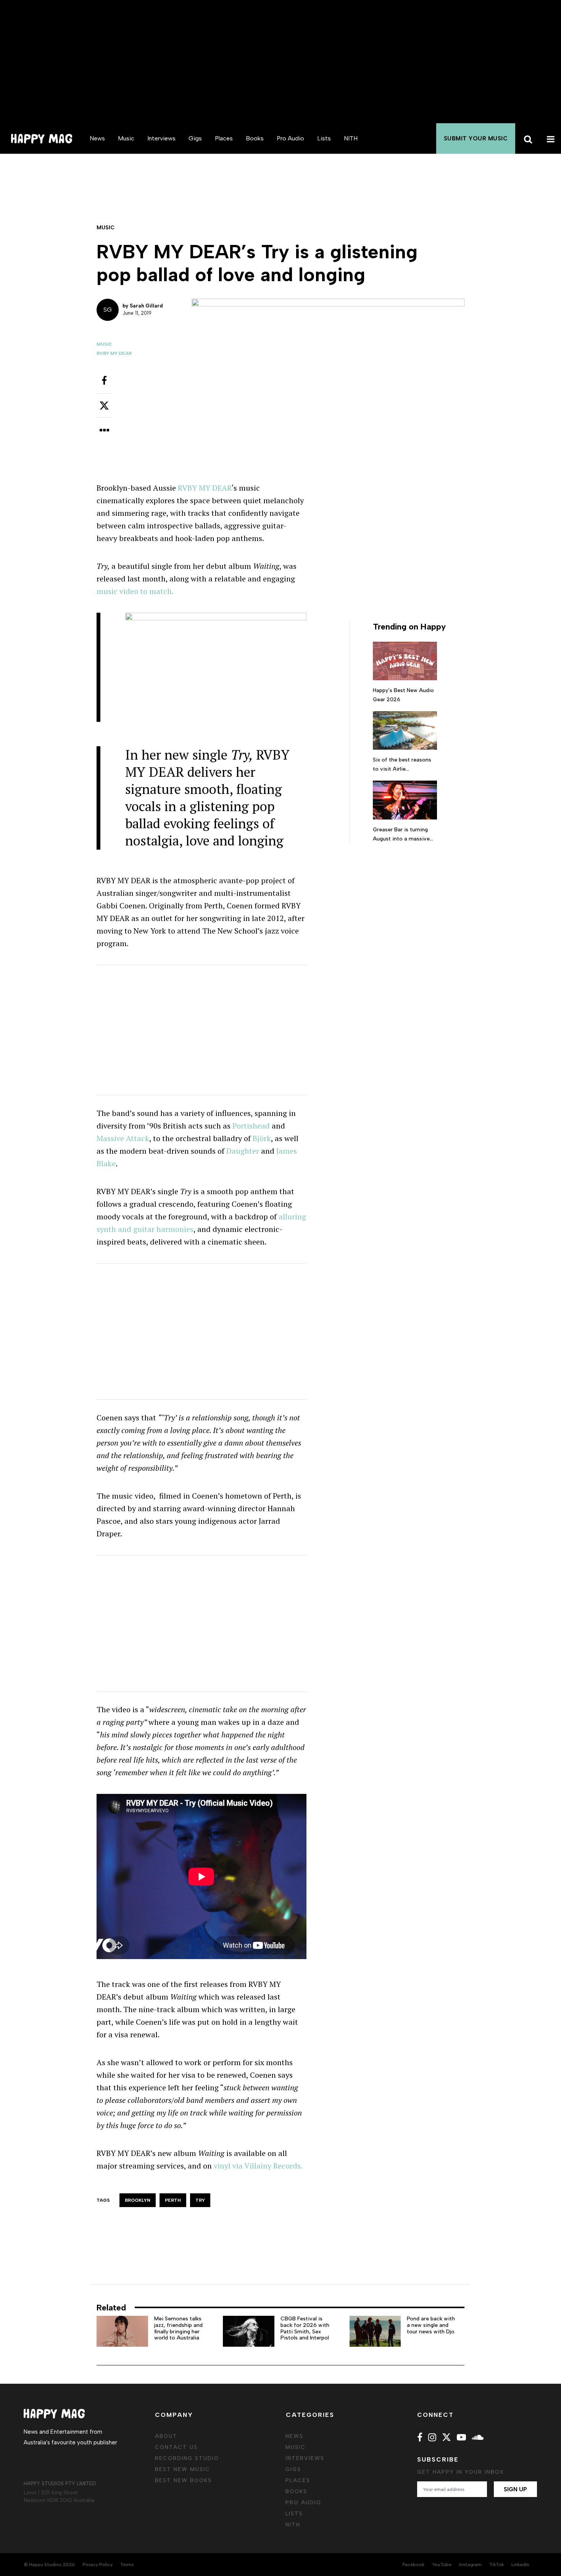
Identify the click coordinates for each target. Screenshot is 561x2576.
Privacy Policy (98, 2565)
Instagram (470, 2565)
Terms (127, 2565)
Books (255, 138)
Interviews (161, 138)
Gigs (195, 138)
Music (126, 138)
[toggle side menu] (550, 138)
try (200, 2200)
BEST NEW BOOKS (183, 2480)
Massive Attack (123, 1138)
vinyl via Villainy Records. (258, 2166)
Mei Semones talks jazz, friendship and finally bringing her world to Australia (178, 2328)
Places (224, 138)
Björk (262, 1138)
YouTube (442, 2565)
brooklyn (138, 2200)
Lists (324, 138)
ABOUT (166, 2436)
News (97, 138)
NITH (351, 138)
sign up (515, 2489)
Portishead (251, 1126)
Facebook (413, 2565)
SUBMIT (476, 138)
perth (173, 2200)
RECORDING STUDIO (187, 2458)
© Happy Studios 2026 (49, 2565)
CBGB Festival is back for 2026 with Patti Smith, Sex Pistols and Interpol (305, 2328)
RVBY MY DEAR (114, 353)
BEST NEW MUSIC (183, 2469)
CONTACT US (176, 2447)
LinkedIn (520, 2565)
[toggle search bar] (527, 138)
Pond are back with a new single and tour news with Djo (431, 2325)
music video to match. (135, 591)
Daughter (243, 1151)
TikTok (497, 2565)
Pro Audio (290, 138)
